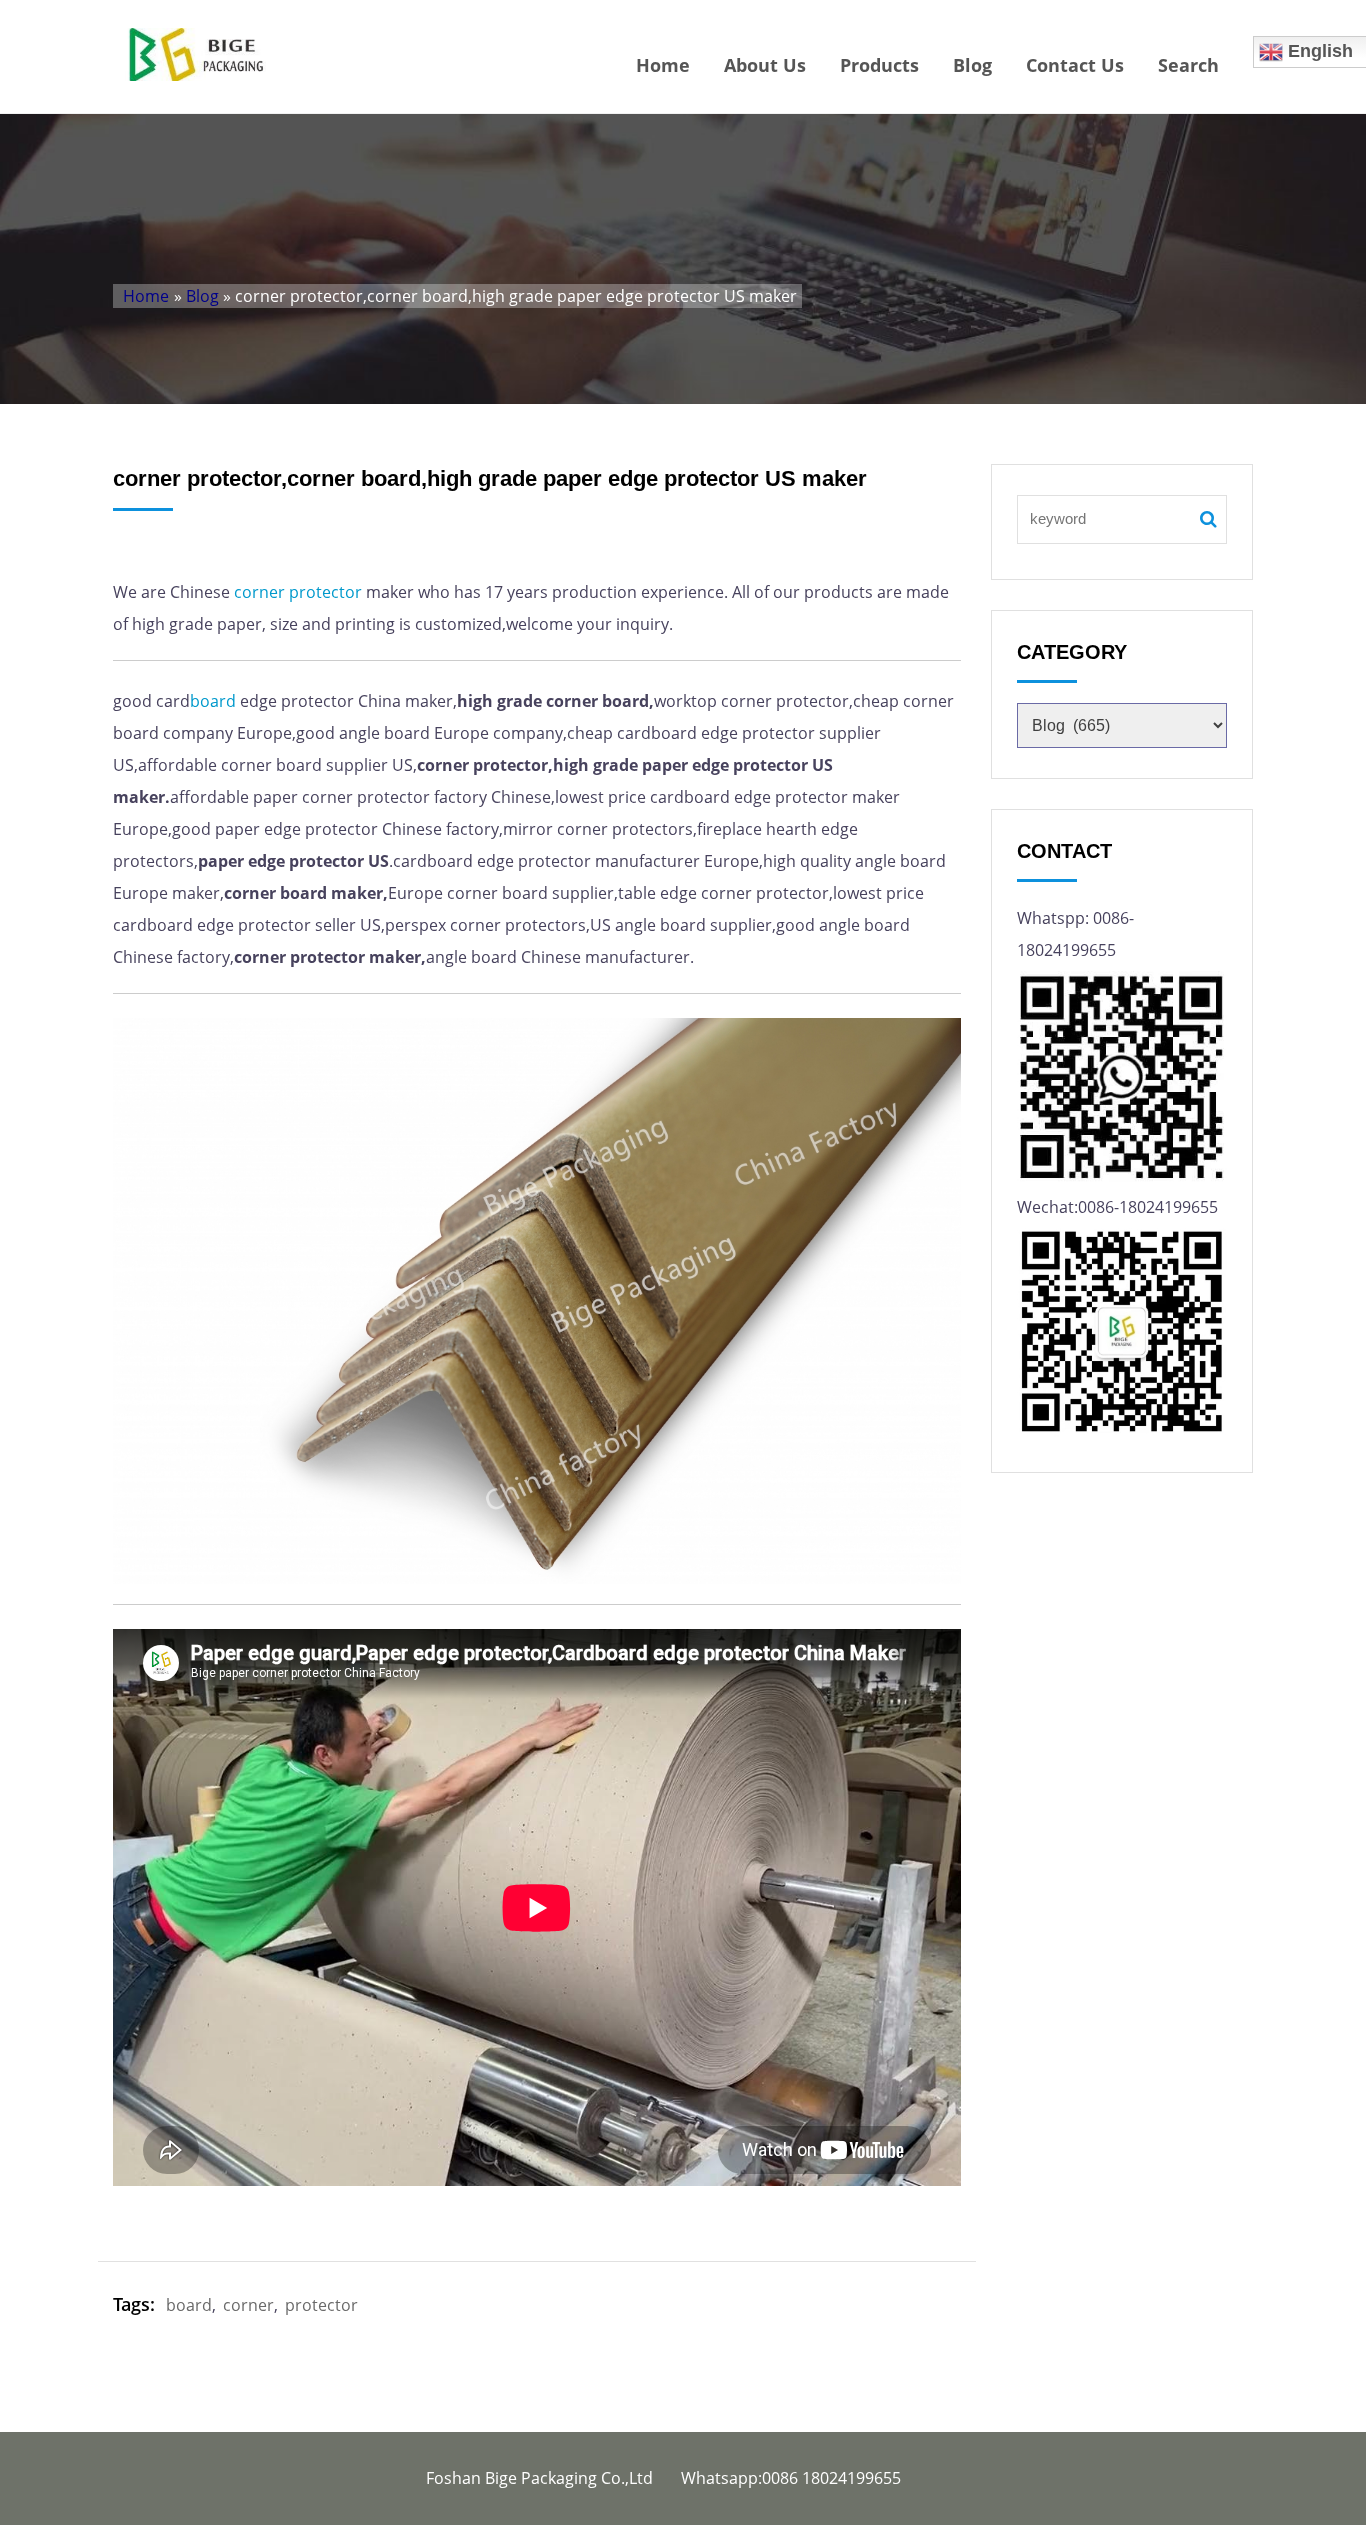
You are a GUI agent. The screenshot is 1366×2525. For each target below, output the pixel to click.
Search (1188, 65)
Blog (972, 65)
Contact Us (1075, 65)
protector (325, 592)
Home (663, 65)
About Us (765, 65)
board (213, 701)
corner (259, 592)
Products (879, 65)
